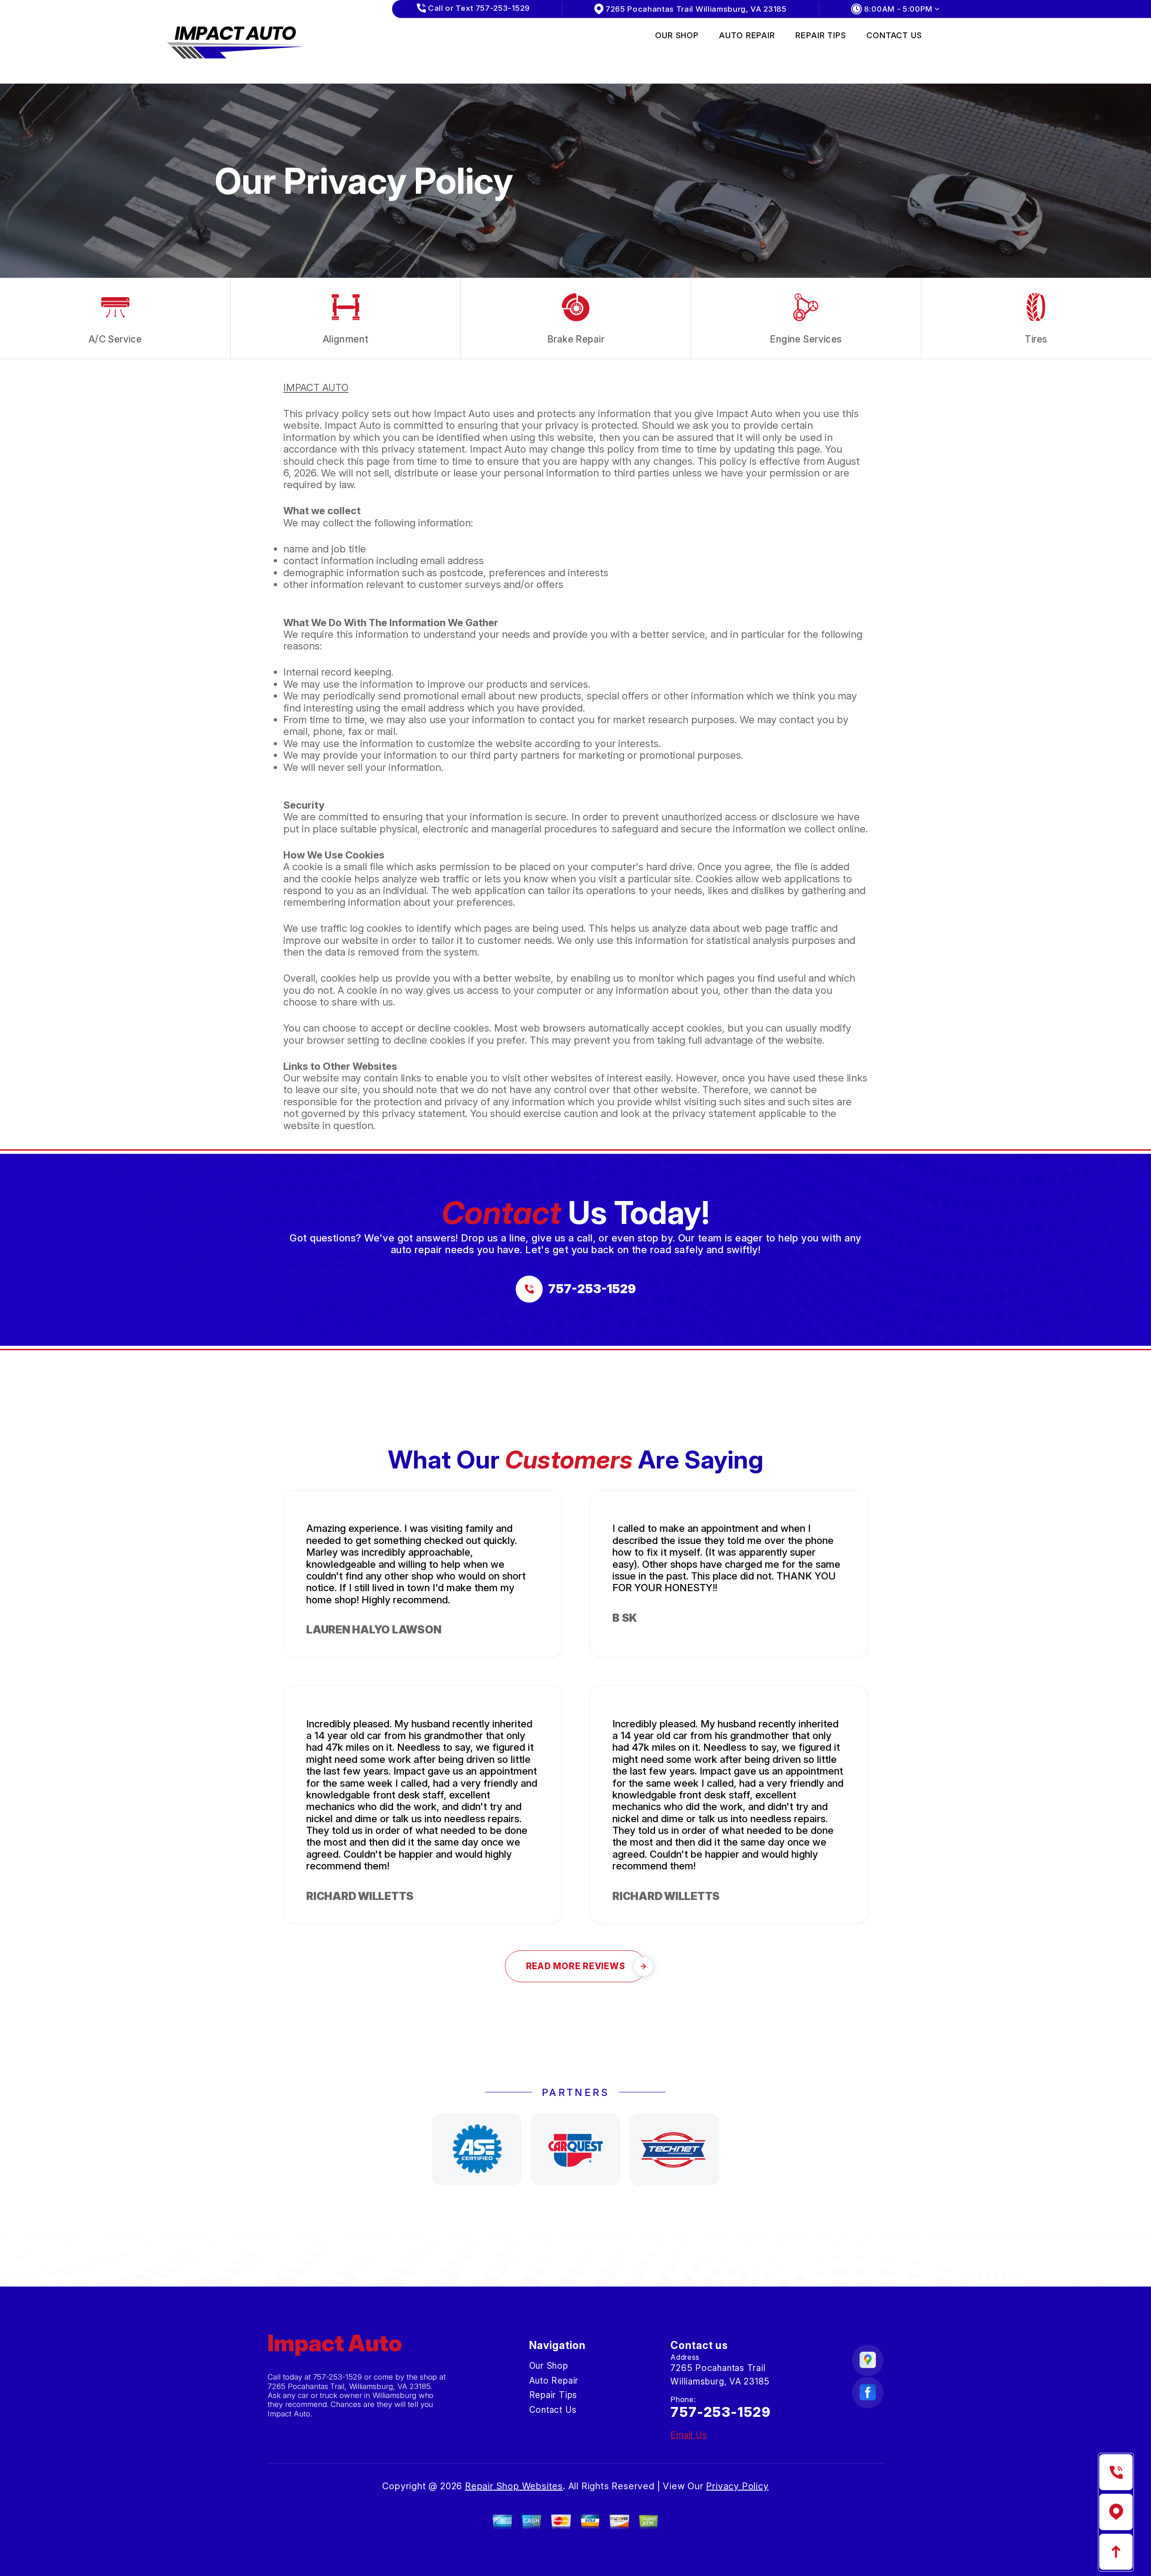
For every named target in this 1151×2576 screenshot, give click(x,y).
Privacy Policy (737, 2486)
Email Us (689, 2435)
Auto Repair (747, 35)
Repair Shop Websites (514, 2486)
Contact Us (894, 35)
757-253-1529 (338, 2377)
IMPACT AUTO (316, 387)
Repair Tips (821, 35)
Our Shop (677, 35)
